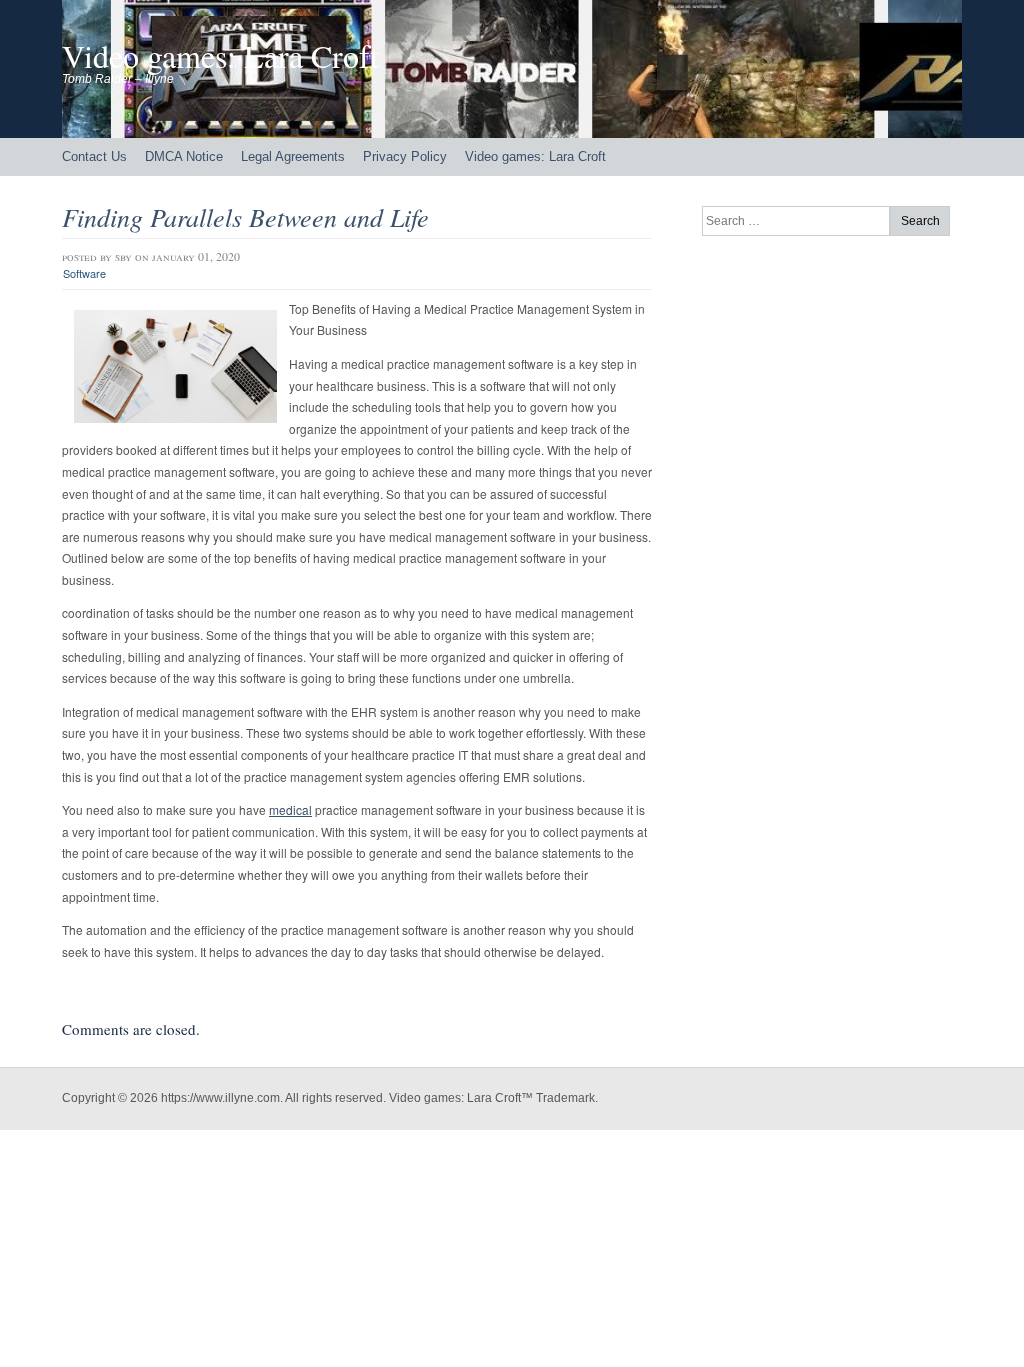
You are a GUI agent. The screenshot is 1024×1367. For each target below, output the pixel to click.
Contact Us (94, 156)
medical (290, 809)
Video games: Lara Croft (220, 55)
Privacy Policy (405, 156)
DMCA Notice (184, 156)
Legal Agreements (293, 156)
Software (84, 273)
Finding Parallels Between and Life (245, 216)
